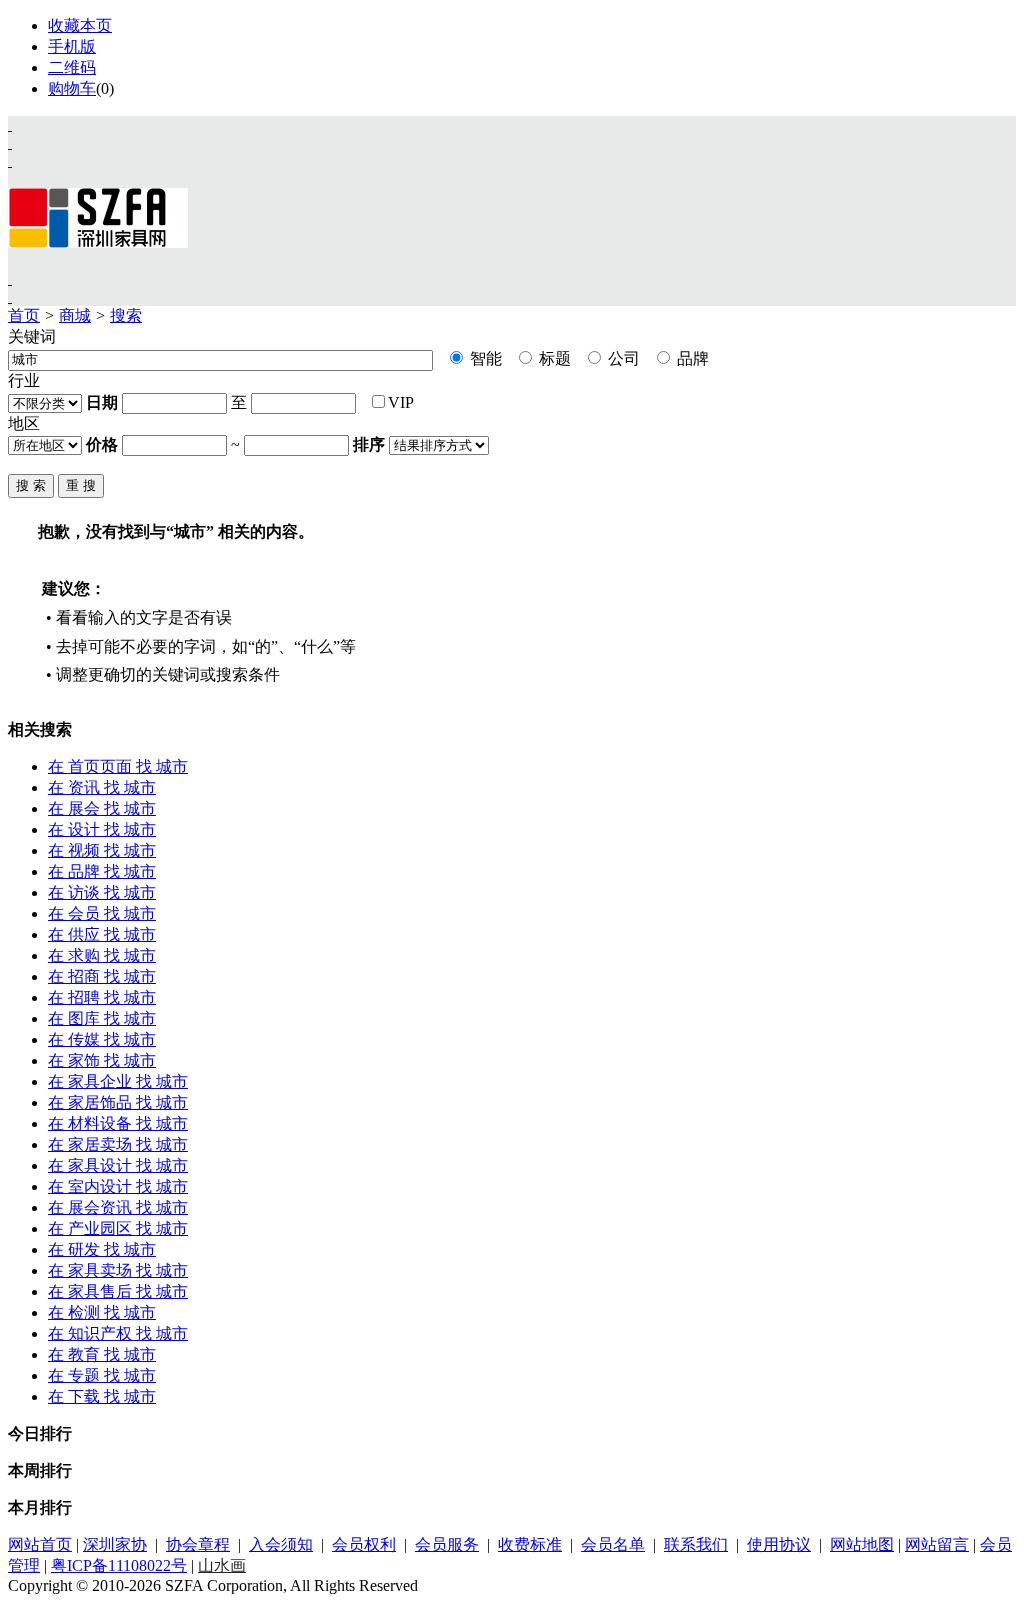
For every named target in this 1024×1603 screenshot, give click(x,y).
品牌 (691, 358)
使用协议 (779, 1544)
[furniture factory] (10, 160)
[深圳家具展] (10, 142)
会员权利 (364, 1544)
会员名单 (613, 1544)
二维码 (72, 67)
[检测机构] (10, 296)
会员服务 (447, 1544)
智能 (484, 358)
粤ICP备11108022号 (119, 1565)
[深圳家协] (10, 124)
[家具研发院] (10, 278)
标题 (553, 358)
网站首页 (40, 1544)
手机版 (72, 46)
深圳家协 (115, 1544)
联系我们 (696, 1544)
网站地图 (862, 1544)
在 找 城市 (118, 766)
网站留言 (937, 1544)
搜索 (126, 315)
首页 (24, 315)
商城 (75, 315)
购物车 (72, 88)
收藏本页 (80, 25)
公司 (622, 358)
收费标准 (530, 1544)
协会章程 (198, 1544)
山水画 (222, 1565)
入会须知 (281, 1544)
